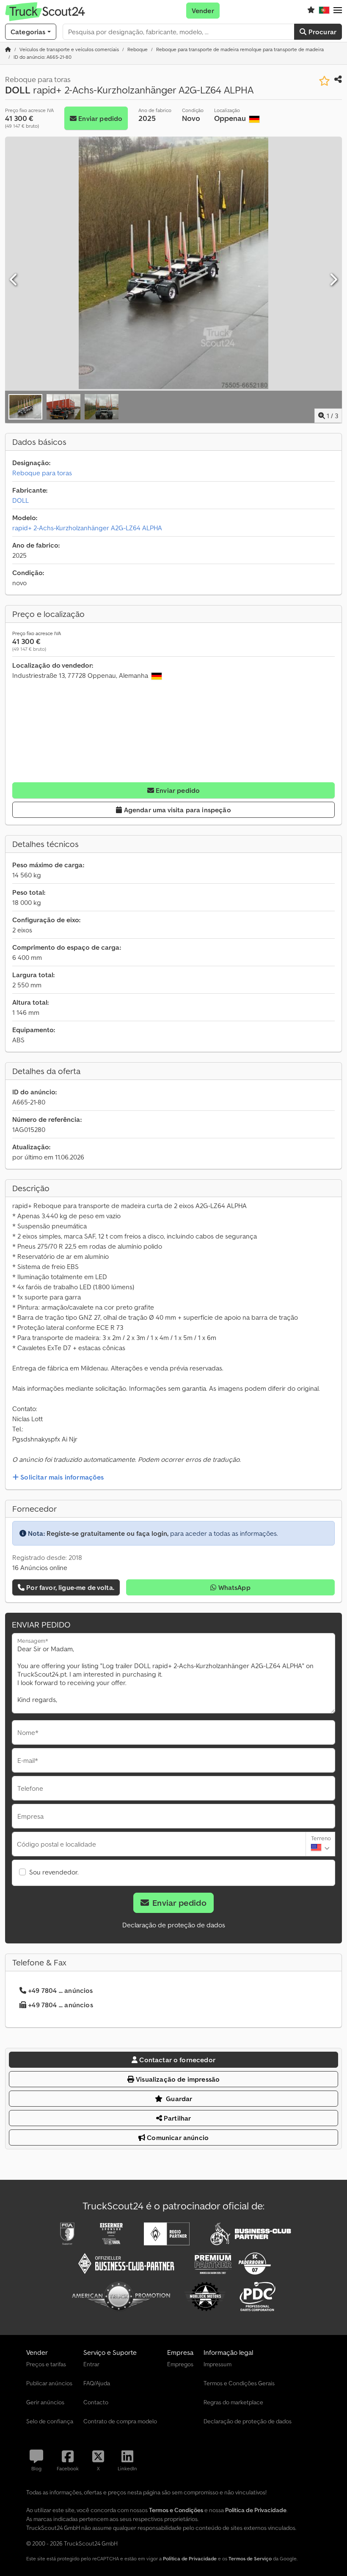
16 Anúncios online (40, 1568)
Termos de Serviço (250, 2558)
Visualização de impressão (177, 2079)
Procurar (322, 32)
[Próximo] (333, 280)
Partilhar (177, 2118)
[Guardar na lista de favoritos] (324, 81)
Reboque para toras (42, 473)
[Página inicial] (8, 49)
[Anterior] (14, 280)
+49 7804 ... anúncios (60, 1990)
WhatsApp (233, 1587)
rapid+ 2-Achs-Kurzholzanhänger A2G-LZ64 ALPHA (87, 528)
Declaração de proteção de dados (174, 1925)
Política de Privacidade (190, 2558)
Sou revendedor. (54, 1872)
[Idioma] (324, 11)
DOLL (21, 500)
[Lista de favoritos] (311, 11)
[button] (338, 11)
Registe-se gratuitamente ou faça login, (107, 1533)
